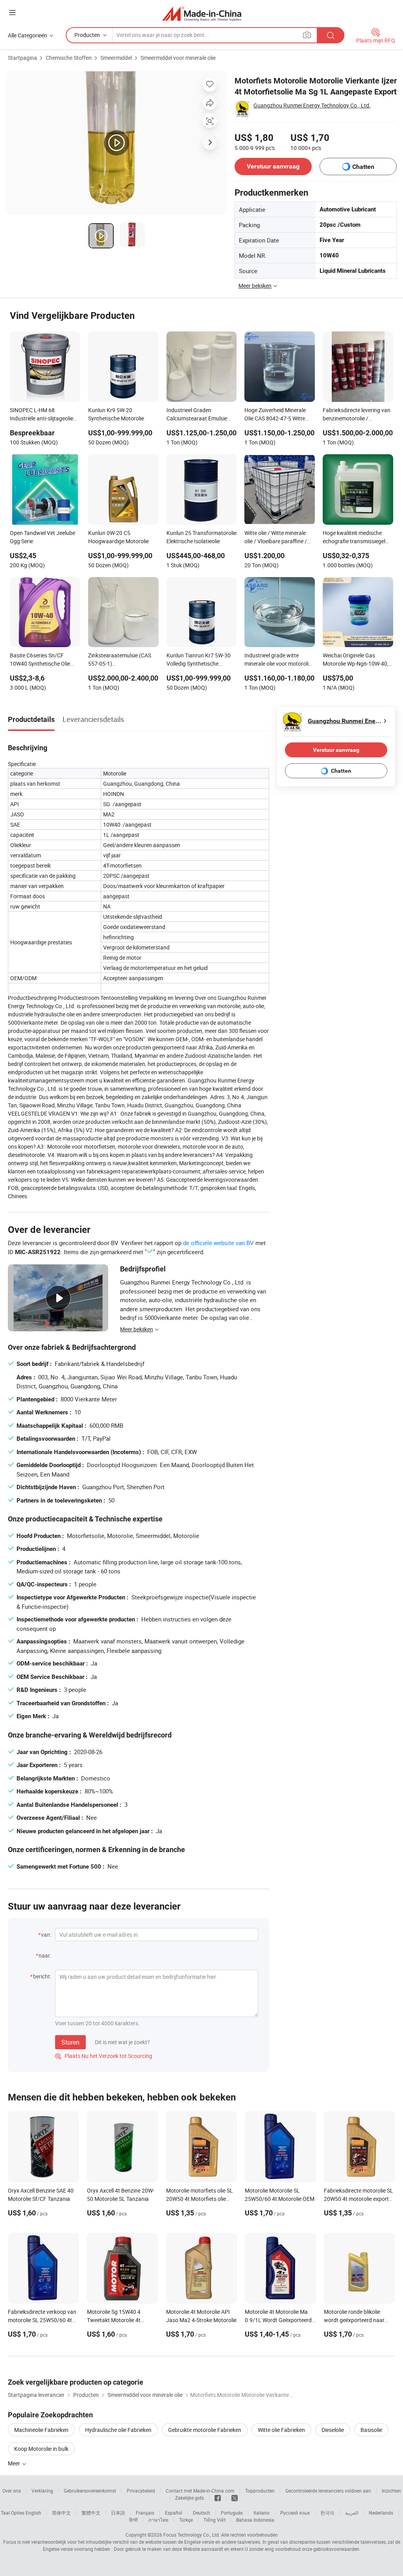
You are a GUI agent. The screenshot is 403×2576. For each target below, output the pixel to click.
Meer (15, 2463)
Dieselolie (333, 2430)
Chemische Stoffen (69, 58)
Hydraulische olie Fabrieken (118, 2430)
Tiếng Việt (214, 2520)
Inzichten (391, 2491)
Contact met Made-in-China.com (200, 2491)
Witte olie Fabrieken (281, 2430)
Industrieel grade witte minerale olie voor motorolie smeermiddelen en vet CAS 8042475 (278, 660)
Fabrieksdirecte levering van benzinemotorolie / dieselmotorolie (357, 415)
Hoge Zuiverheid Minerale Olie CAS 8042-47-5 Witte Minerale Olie (275, 415)
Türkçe (186, 2520)
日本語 (118, 2513)
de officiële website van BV (218, 1243)
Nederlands (381, 2513)
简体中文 (61, 2513)
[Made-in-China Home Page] (202, 14)
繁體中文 (91, 2513)
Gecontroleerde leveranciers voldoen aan (328, 2491)
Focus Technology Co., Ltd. (192, 2535)
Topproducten (260, 2491)
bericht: (42, 1976)
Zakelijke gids (189, 2498)
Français (145, 2513)
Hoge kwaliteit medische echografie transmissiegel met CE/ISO (354, 538)
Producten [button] (87, 35)
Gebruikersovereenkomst (90, 2491)
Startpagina (22, 58)
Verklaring (42, 2491)
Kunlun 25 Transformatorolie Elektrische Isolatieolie (201, 537)
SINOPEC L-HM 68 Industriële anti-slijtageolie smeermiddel (42, 415)
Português (232, 2513)
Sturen (70, 2042)
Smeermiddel (116, 58)
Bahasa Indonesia (255, 2520)
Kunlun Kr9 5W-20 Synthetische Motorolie (116, 414)
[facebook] (218, 2498)
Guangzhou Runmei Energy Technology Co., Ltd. (312, 105)
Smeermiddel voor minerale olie (178, 58)
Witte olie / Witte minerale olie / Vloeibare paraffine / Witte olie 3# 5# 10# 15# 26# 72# (276, 538)
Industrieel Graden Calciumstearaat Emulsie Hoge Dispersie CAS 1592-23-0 (198, 415)
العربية (352, 2513)
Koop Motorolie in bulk (41, 2449)
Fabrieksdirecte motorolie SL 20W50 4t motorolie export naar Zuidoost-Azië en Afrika (359, 2199)
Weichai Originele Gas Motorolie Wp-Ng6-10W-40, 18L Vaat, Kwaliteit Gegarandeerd (356, 660)
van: (46, 1935)
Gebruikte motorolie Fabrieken (205, 2430)
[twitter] (235, 2498)
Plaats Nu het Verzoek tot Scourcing (104, 2056)
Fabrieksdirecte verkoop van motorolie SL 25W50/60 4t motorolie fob (42, 2320)
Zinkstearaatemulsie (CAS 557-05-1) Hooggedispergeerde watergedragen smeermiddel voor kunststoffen (123, 660)
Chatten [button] (363, 167)
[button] (12, 12)
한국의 (327, 2513)
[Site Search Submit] (331, 35)
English (33, 2513)
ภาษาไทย (158, 2520)
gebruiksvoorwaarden (336, 2549)
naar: (45, 1955)
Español (174, 2513)
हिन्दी (133, 2520)
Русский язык (295, 2513)
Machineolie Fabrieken (41, 2430)
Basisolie (371, 2430)
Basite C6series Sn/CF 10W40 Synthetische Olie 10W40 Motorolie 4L (40, 660)
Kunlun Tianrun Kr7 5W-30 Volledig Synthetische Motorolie (199, 660)
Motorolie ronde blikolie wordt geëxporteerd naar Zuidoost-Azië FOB (354, 2320)
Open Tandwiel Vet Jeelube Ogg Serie (43, 537)
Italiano (262, 2513)
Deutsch (201, 2513)
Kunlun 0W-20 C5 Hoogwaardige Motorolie (118, 537)
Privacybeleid (141, 2491)
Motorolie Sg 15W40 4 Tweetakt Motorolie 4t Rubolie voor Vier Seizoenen (120, 2320)
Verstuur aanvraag (273, 166)
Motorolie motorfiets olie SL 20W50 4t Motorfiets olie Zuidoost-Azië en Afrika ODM (201, 2199)
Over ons (12, 2491)
